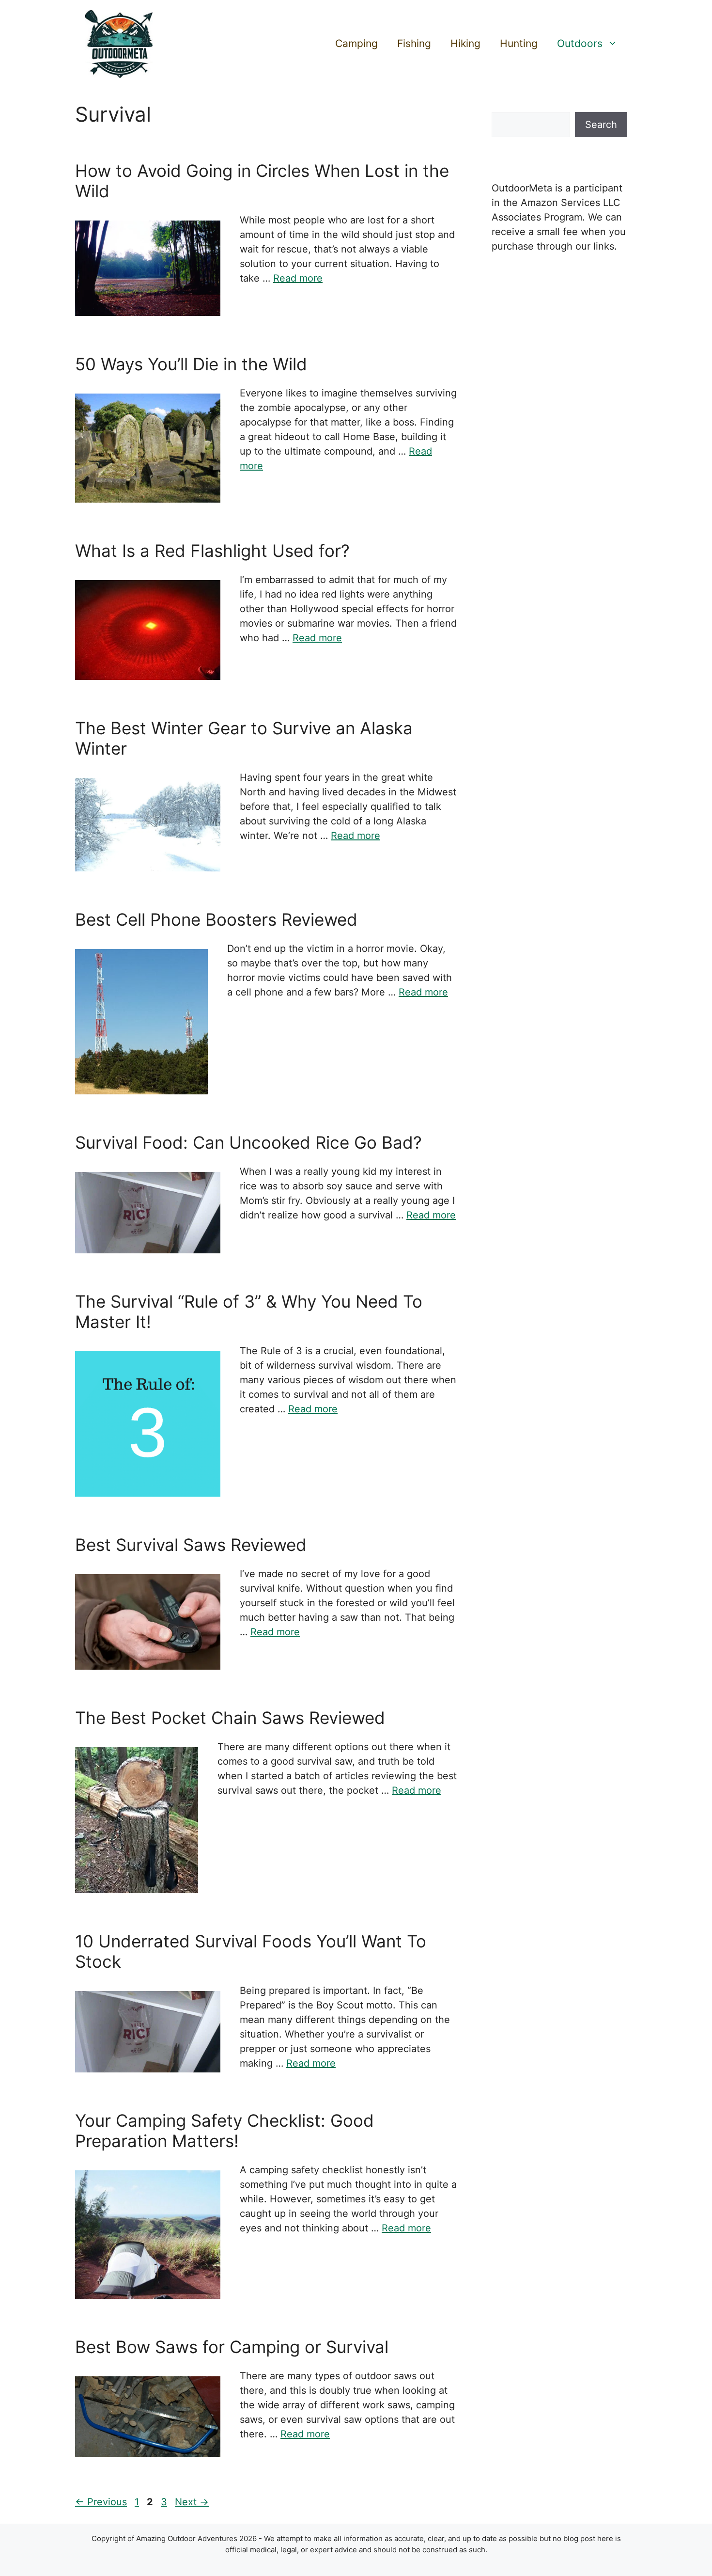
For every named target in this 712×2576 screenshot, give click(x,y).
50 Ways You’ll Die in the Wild (191, 364)
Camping (356, 43)
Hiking (465, 43)
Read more (298, 278)
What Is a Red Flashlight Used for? (212, 551)
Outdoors (580, 43)
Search (601, 125)
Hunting (519, 43)
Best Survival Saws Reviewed (191, 1545)
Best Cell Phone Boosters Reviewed (216, 919)
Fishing (414, 43)
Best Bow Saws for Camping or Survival (232, 2347)
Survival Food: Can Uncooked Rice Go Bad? (248, 1142)
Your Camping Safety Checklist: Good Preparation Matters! (224, 2131)
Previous (101, 2502)
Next (192, 2502)
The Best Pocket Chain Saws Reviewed (230, 1718)
